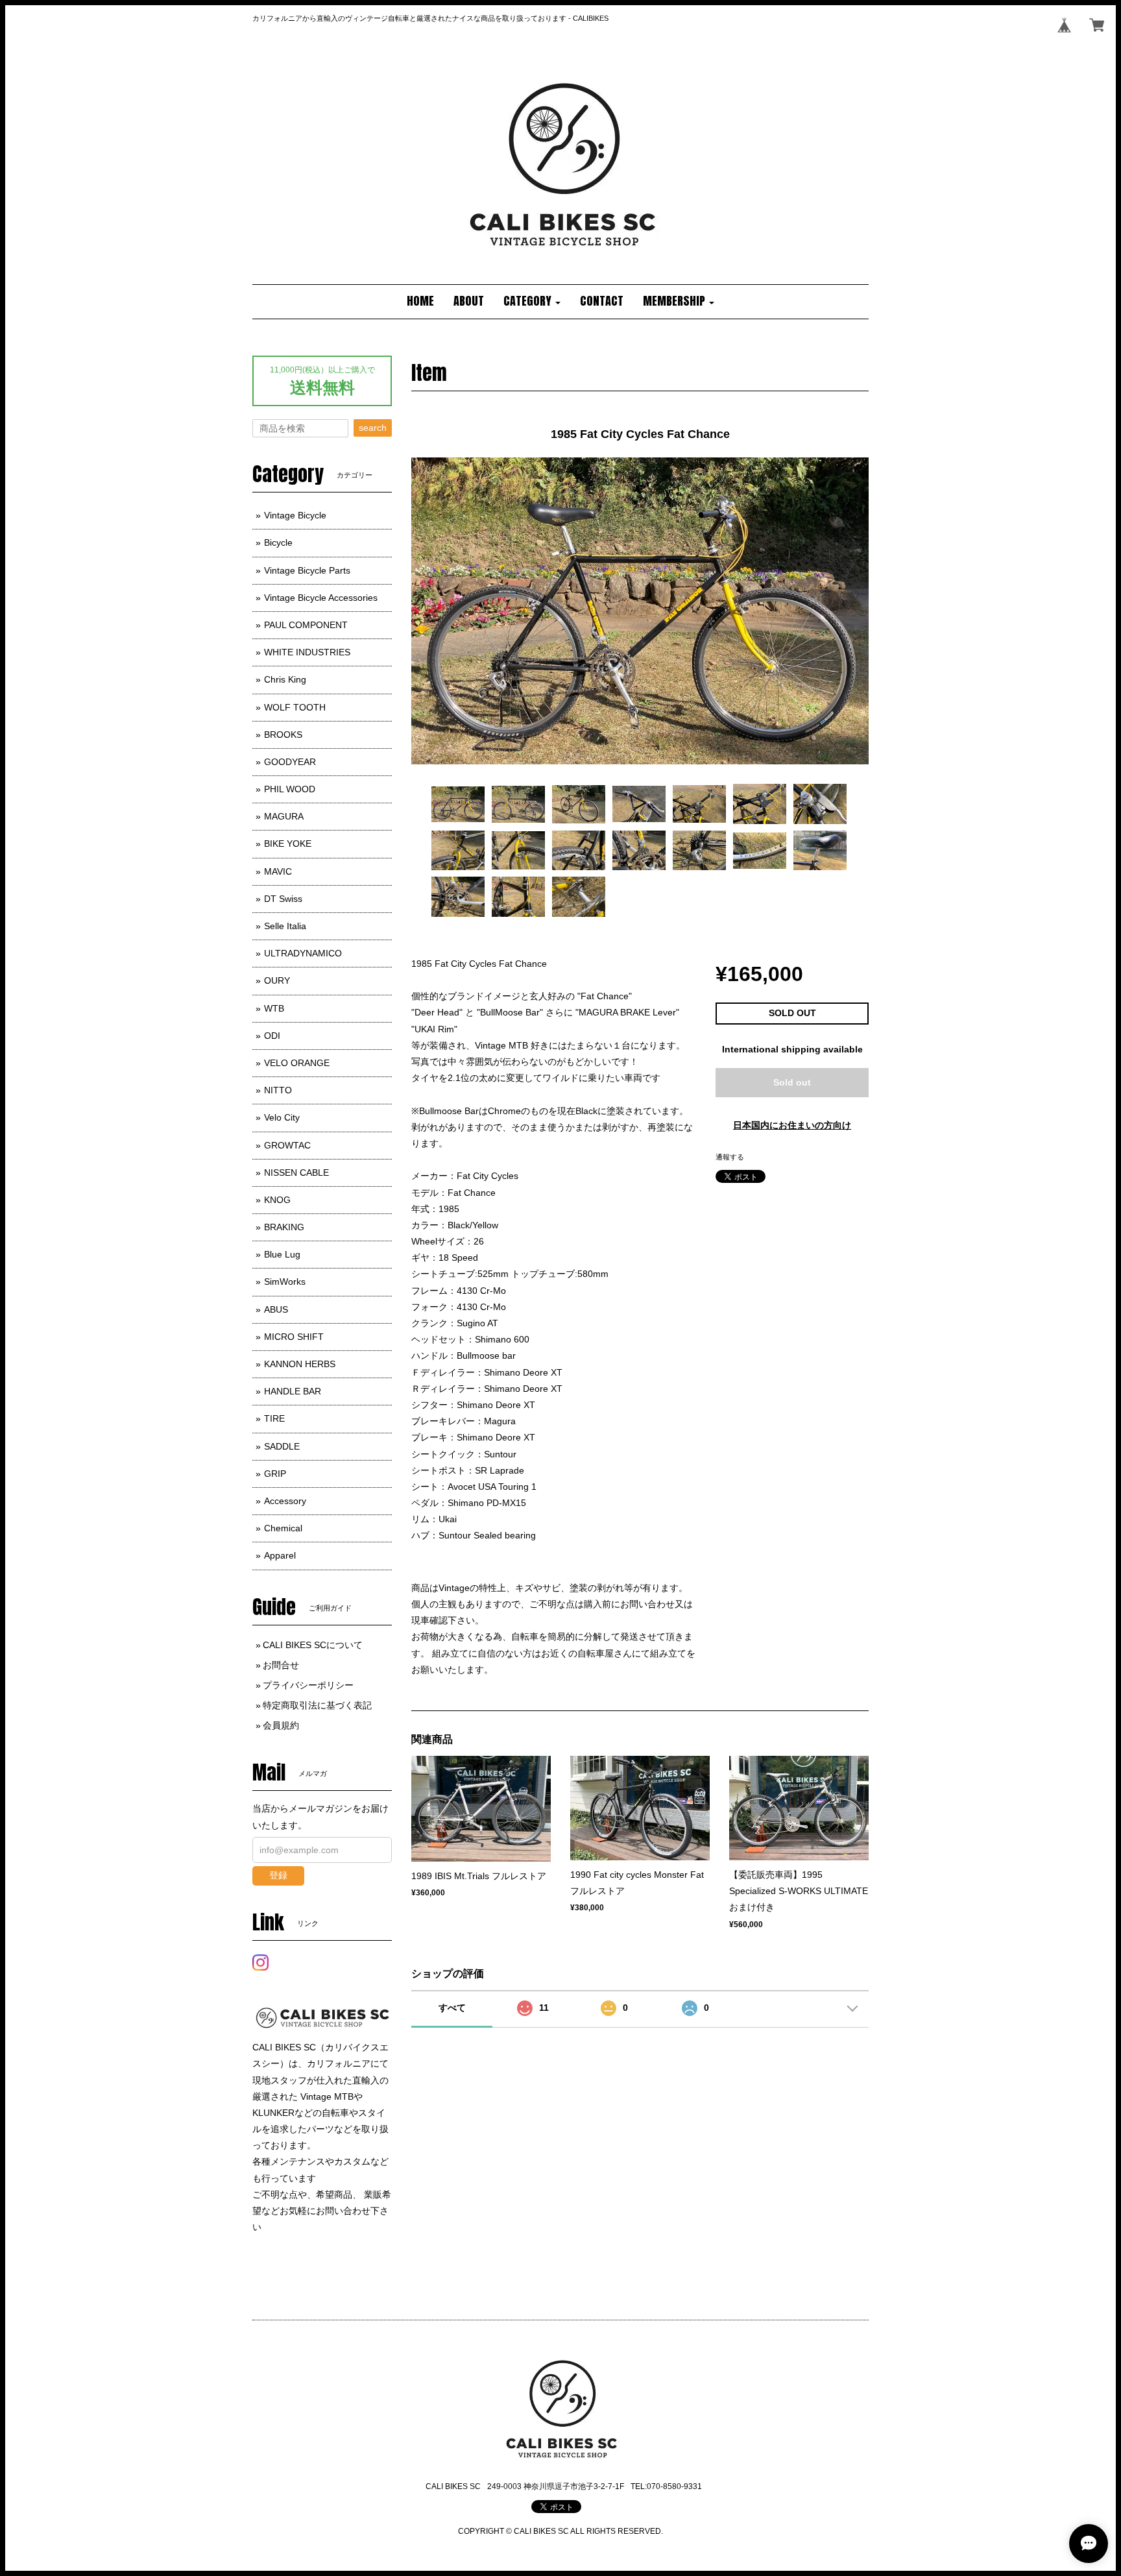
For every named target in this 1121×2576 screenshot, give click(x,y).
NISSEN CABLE (296, 1173)
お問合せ (281, 1665)
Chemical (283, 1528)
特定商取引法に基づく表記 (317, 1705)
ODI (272, 1036)
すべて (452, 2008)
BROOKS (283, 735)
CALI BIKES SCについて (313, 1645)
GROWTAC (287, 1145)
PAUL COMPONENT (306, 625)
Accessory (285, 1501)
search (373, 428)
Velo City (282, 1117)
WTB (274, 1008)
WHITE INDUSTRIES (307, 652)
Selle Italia (285, 926)
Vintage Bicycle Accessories (321, 598)
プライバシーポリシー (308, 1685)
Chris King (285, 679)
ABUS (276, 1309)
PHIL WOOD (290, 789)
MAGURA (284, 816)
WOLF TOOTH (295, 707)
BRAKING (284, 1227)
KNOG (277, 1200)
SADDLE (282, 1446)
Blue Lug (282, 1254)
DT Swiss (283, 899)
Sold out (792, 1082)
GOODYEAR (290, 762)
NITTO (278, 1090)
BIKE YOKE (288, 844)
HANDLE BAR (293, 1391)
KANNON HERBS (300, 1364)
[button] (532, 302)
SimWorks (285, 1282)
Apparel (280, 1555)
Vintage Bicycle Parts (307, 570)
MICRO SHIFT (294, 1337)
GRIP (275, 1474)
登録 (278, 1875)
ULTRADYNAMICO (303, 953)
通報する (730, 1157)
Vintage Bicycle (295, 515)
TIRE (274, 1418)
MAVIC (278, 871)
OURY (277, 980)
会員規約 (281, 1725)
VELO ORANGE (297, 1063)
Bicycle (278, 542)
